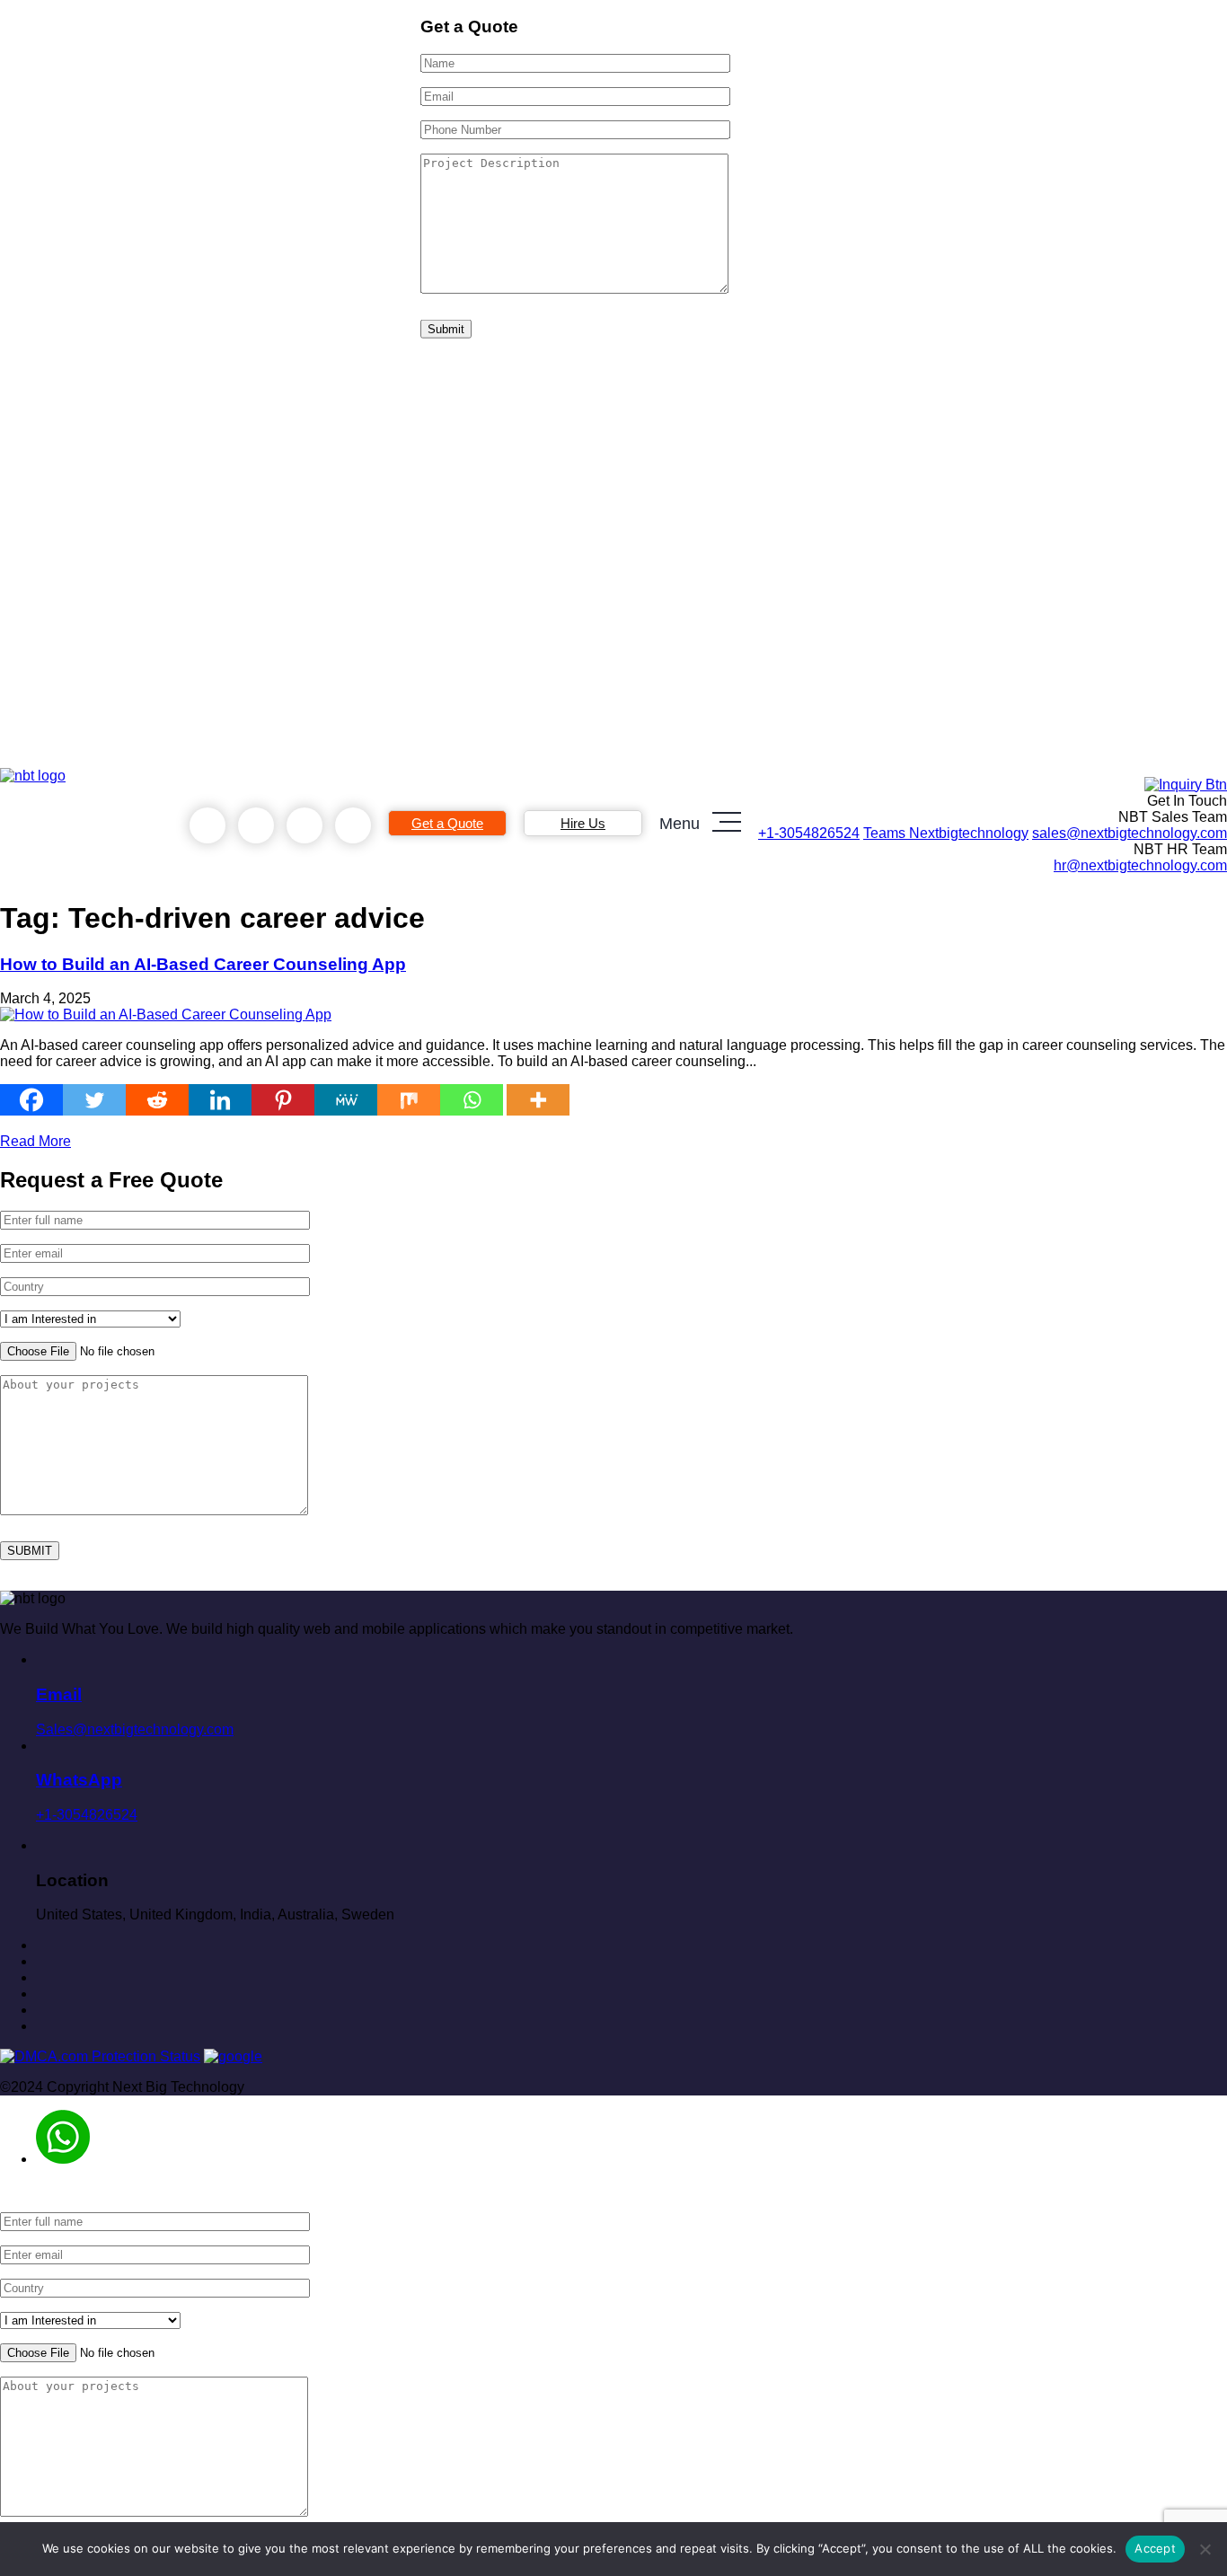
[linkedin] (41, 1994)
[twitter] (41, 1977)
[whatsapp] (256, 825)
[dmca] (100, 2056)
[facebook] (41, 1961)
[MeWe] (346, 1100)
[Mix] (409, 1100)
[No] (1205, 2549)
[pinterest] (41, 1945)
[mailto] (353, 825)
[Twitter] (94, 1100)
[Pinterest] (283, 1100)
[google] (233, 2056)
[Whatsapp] (472, 1100)
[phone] (208, 825)
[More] (538, 1100)
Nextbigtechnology (946, 833)
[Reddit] (157, 1100)
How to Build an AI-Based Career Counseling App (203, 964)
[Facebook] (31, 1100)
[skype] (305, 825)
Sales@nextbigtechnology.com (135, 1711)
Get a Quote (447, 823)
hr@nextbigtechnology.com (1140, 865)
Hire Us (583, 823)
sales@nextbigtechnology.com (1130, 833)
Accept (1155, 2548)
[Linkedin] (220, 1100)
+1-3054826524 (809, 833)
